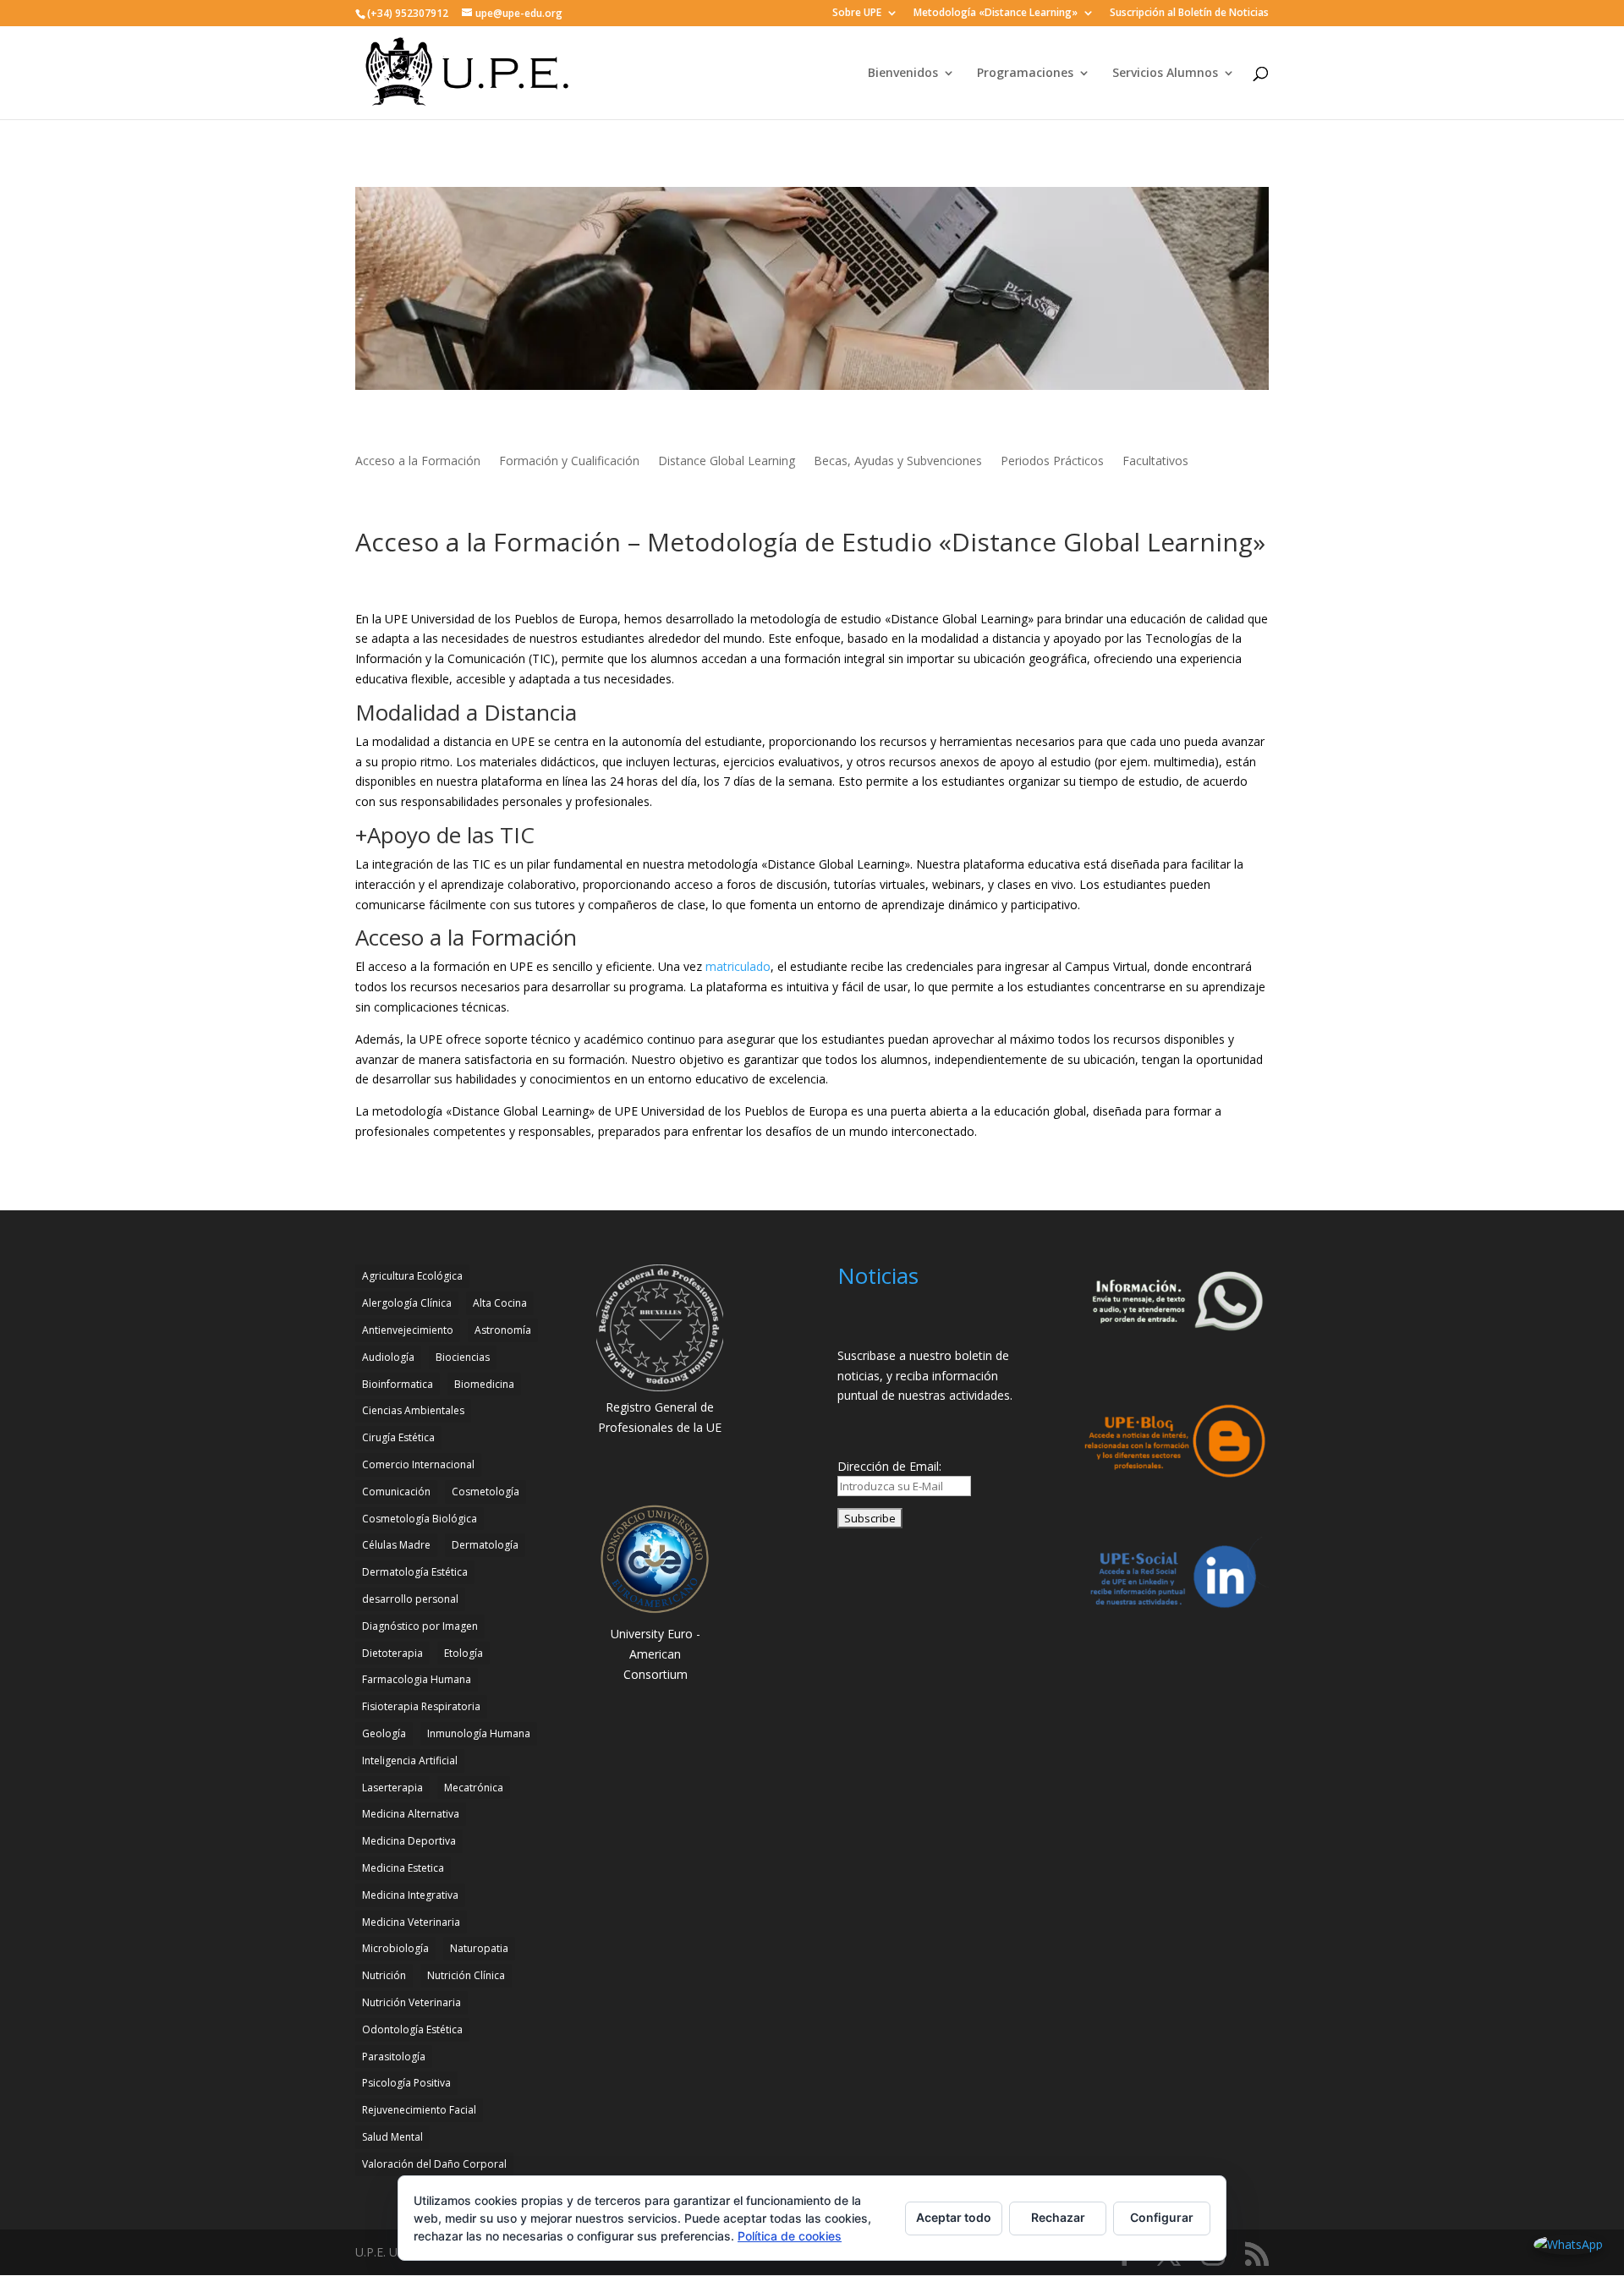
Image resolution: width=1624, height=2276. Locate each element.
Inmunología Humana (479, 1733)
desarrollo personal (410, 1599)
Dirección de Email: (889, 1466)
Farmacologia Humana (417, 1679)
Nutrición (384, 1975)
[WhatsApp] (1568, 2245)
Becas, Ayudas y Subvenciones (898, 462)
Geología (384, 1733)
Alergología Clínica (407, 1303)
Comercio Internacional (418, 1464)
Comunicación (396, 1492)
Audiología (388, 1357)
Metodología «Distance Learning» (996, 14)
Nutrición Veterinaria (411, 2002)
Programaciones (1025, 74)
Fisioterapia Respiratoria (421, 1706)
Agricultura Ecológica (412, 1276)
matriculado (738, 966)
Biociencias (463, 1357)
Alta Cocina (500, 1303)
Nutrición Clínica (466, 1975)
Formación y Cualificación (569, 462)
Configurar (1162, 2217)
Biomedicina (484, 1384)
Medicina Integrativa (410, 1895)
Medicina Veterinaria (411, 1922)
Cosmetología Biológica (420, 1519)
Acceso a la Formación (418, 462)
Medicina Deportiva (409, 1841)
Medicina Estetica (403, 1868)
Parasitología (394, 2057)
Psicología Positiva (406, 2083)
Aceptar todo (954, 2217)
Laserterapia (392, 1788)
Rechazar (1058, 2217)
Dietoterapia (392, 1653)
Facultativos (1155, 462)
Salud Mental (392, 2137)
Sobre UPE (857, 14)
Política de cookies (790, 2236)
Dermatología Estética (415, 1572)
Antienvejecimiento (408, 1330)
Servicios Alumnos (1165, 74)
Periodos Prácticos (1052, 462)
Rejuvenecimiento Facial (419, 2110)
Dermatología (485, 1545)
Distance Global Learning (727, 462)
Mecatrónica (474, 1788)
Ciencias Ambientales (413, 1410)
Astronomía (503, 1330)
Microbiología (395, 1948)
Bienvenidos (903, 74)
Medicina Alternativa (411, 1814)
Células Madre (396, 1545)
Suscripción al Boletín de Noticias (1189, 14)
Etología (464, 1653)
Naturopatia (479, 1948)
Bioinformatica (398, 1384)
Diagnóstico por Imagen (420, 1626)
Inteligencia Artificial (410, 1760)
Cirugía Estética (398, 1437)
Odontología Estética (412, 2029)
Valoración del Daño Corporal (434, 2164)
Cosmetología (486, 1492)
